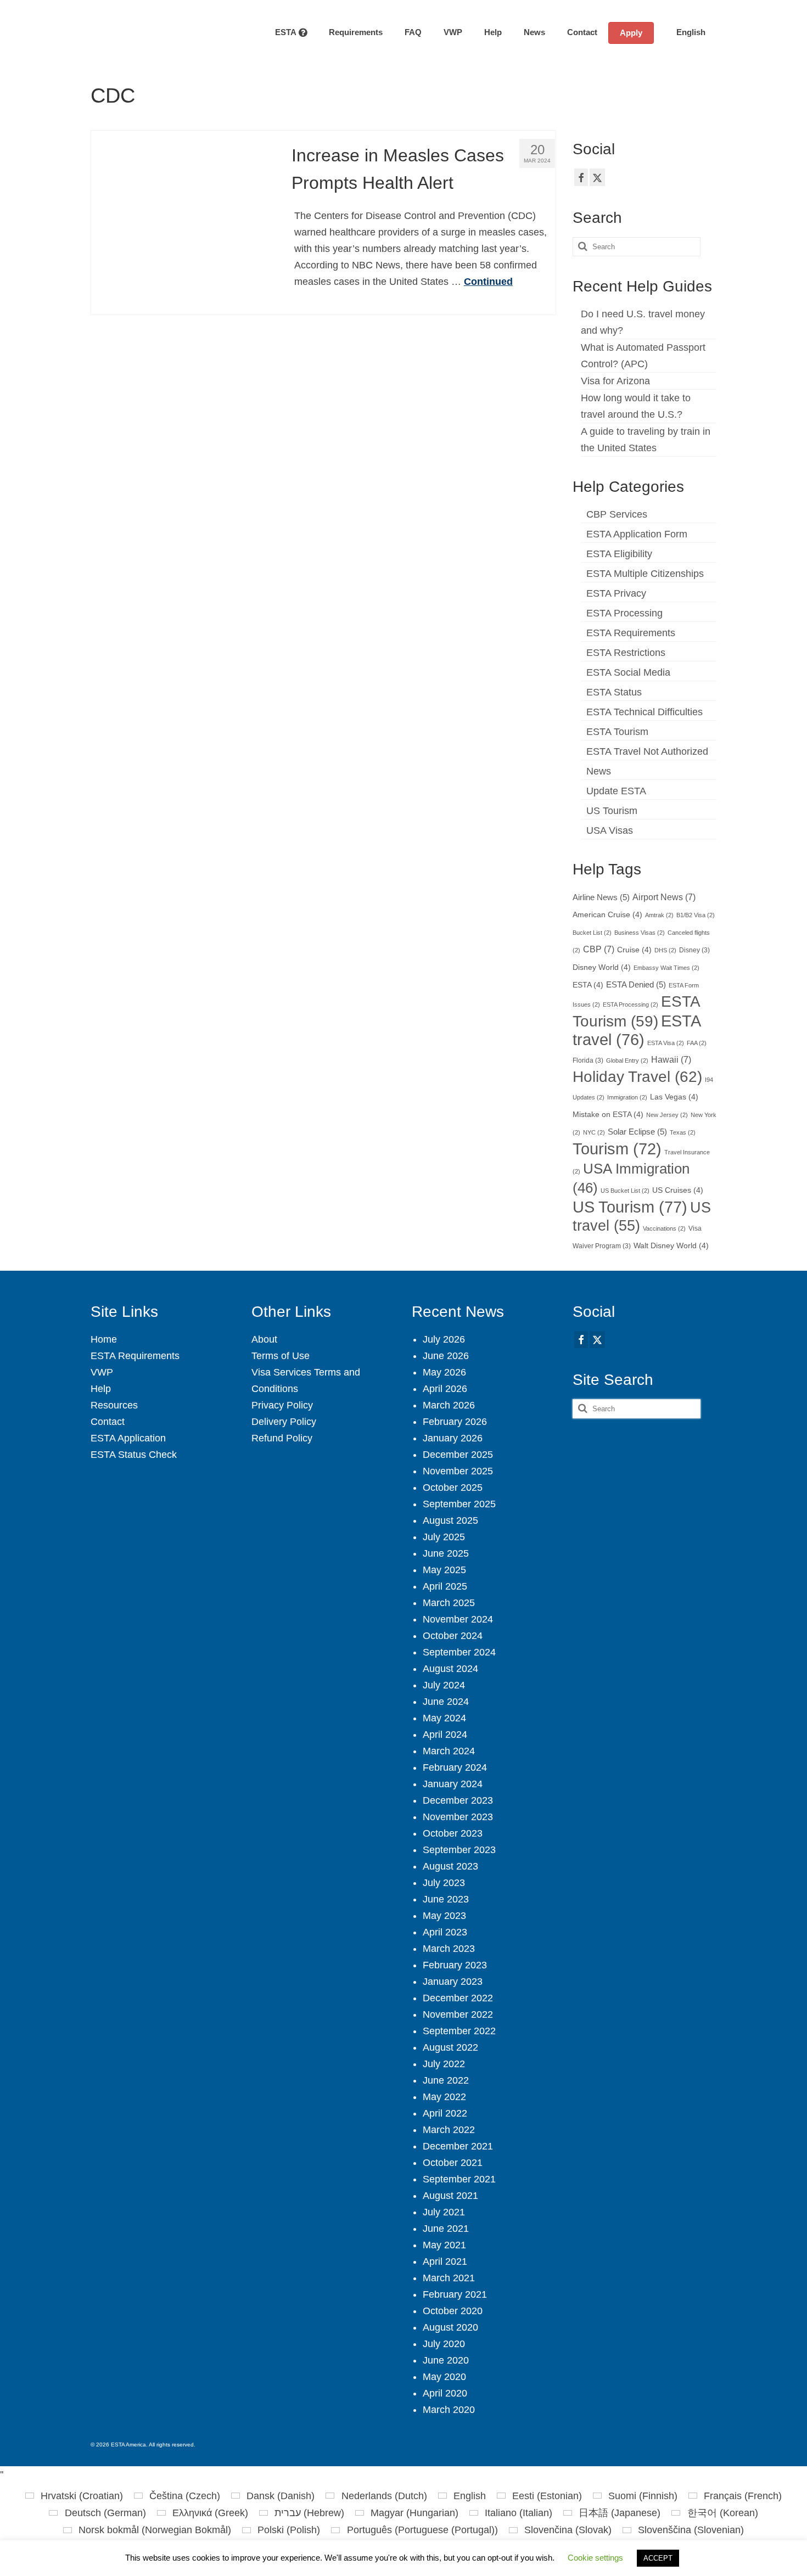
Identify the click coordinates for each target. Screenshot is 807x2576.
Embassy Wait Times (666, 968)
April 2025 (445, 1586)
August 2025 (450, 1520)
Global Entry (627, 1060)
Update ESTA (616, 791)
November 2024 (458, 1619)
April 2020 (445, 2393)
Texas (683, 1132)
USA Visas (610, 830)
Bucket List (592, 933)
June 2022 (446, 2080)
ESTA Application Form (637, 534)
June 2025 (446, 1553)
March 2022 (449, 2130)
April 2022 (445, 2113)
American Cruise (607, 915)
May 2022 (444, 2097)
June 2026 (446, 1356)
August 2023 (450, 1866)
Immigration (627, 1097)
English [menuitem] (470, 2496)
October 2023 (453, 1833)
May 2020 (444, 2377)
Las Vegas (674, 1097)
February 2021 (455, 2294)
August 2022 (450, 2047)
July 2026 (444, 1339)
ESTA (588, 985)
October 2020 (453, 2311)
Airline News (601, 897)
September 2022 (459, 2031)
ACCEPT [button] (658, 2558)
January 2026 (453, 1438)
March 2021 (449, 2278)
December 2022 (458, 1998)
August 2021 (450, 2196)
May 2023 (444, 1916)
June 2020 (446, 2360)
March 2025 (449, 1603)
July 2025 (444, 1537)
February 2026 (455, 1422)
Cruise (634, 950)
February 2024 (455, 1767)
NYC (594, 1132)
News (599, 771)
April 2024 (445, 1735)
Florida (588, 1060)
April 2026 (445, 1389)
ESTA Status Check (134, 1455)
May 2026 (444, 1372)
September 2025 (459, 1504)
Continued (488, 282)
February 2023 (455, 1965)
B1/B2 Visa (696, 915)
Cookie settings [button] (595, 2558)
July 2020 (444, 2344)
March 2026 (449, 1405)
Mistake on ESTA (608, 1115)
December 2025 (458, 1455)
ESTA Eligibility (619, 554)
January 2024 (453, 1784)
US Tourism (612, 811)
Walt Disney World (671, 1246)
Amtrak (659, 915)
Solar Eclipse (637, 1132)
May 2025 (444, 1570)
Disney (694, 950)
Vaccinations (664, 1228)
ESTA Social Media (628, 672)
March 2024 (449, 1751)
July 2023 (444, 1883)
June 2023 (446, 1899)
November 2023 (458, 1817)
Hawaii (671, 1059)
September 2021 (459, 2179)
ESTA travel (636, 1030)
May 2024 (444, 1718)
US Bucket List (625, 1191)
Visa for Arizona (615, 381)
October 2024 (453, 1636)
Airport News (664, 897)
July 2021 (444, 2212)
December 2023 (458, 1800)
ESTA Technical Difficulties (645, 712)
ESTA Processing (624, 613)
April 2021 (445, 2261)
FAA (697, 1043)
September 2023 (459, 1850)
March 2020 (449, 2410)
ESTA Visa (666, 1043)
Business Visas (640, 933)
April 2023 (445, 1932)
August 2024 (450, 1669)
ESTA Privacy (616, 593)
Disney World (602, 967)
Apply (631, 33)
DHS (665, 950)
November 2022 (458, 2014)
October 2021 (453, 2163)
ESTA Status (614, 692)
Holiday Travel (637, 1077)
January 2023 (453, 1982)
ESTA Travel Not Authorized (647, 751)
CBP (599, 949)
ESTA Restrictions (626, 653)
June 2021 (446, 2229)
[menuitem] (685, 32)
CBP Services (617, 514)
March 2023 (449, 1949)
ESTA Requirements (631, 633)
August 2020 (450, 2327)
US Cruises (678, 1190)
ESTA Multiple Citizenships (645, 574)
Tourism (617, 1149)
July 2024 (444, 1685)
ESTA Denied (636, 985)
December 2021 (458, 2146)
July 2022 (444, 2064)
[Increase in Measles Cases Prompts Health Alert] (183, 222)
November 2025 (458, 1471)
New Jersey (667, 1115)
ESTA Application (128, 1438)
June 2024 (446, 1702)
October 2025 (453, 1488)
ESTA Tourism (617, 732)
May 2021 (444, 2245)
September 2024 (459, 1652)
